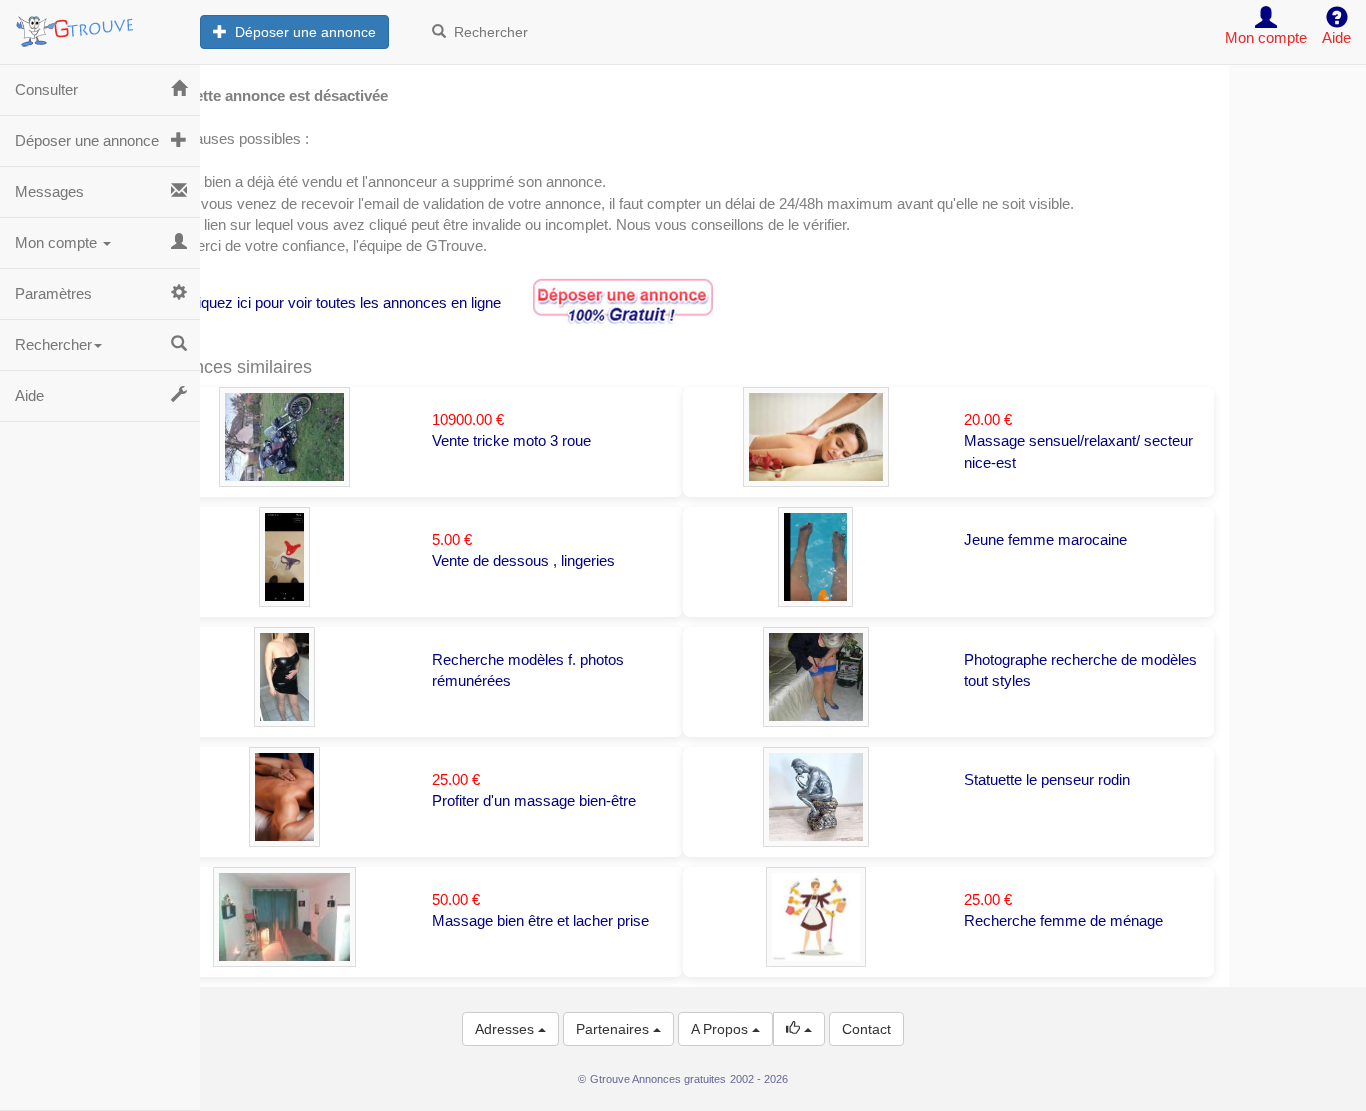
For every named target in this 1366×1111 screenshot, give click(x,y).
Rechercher (487, 32)
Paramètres (53, 293)
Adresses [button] (506, 1029)
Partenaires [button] (614, 1029)
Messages (49, 191)
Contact (866, 1029)
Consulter (46, 89)
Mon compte (58, 242)
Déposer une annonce (301, 32)
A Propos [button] (721, 1029)
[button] (799, 1029)
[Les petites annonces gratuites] (100, 25)
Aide (29, 395)
